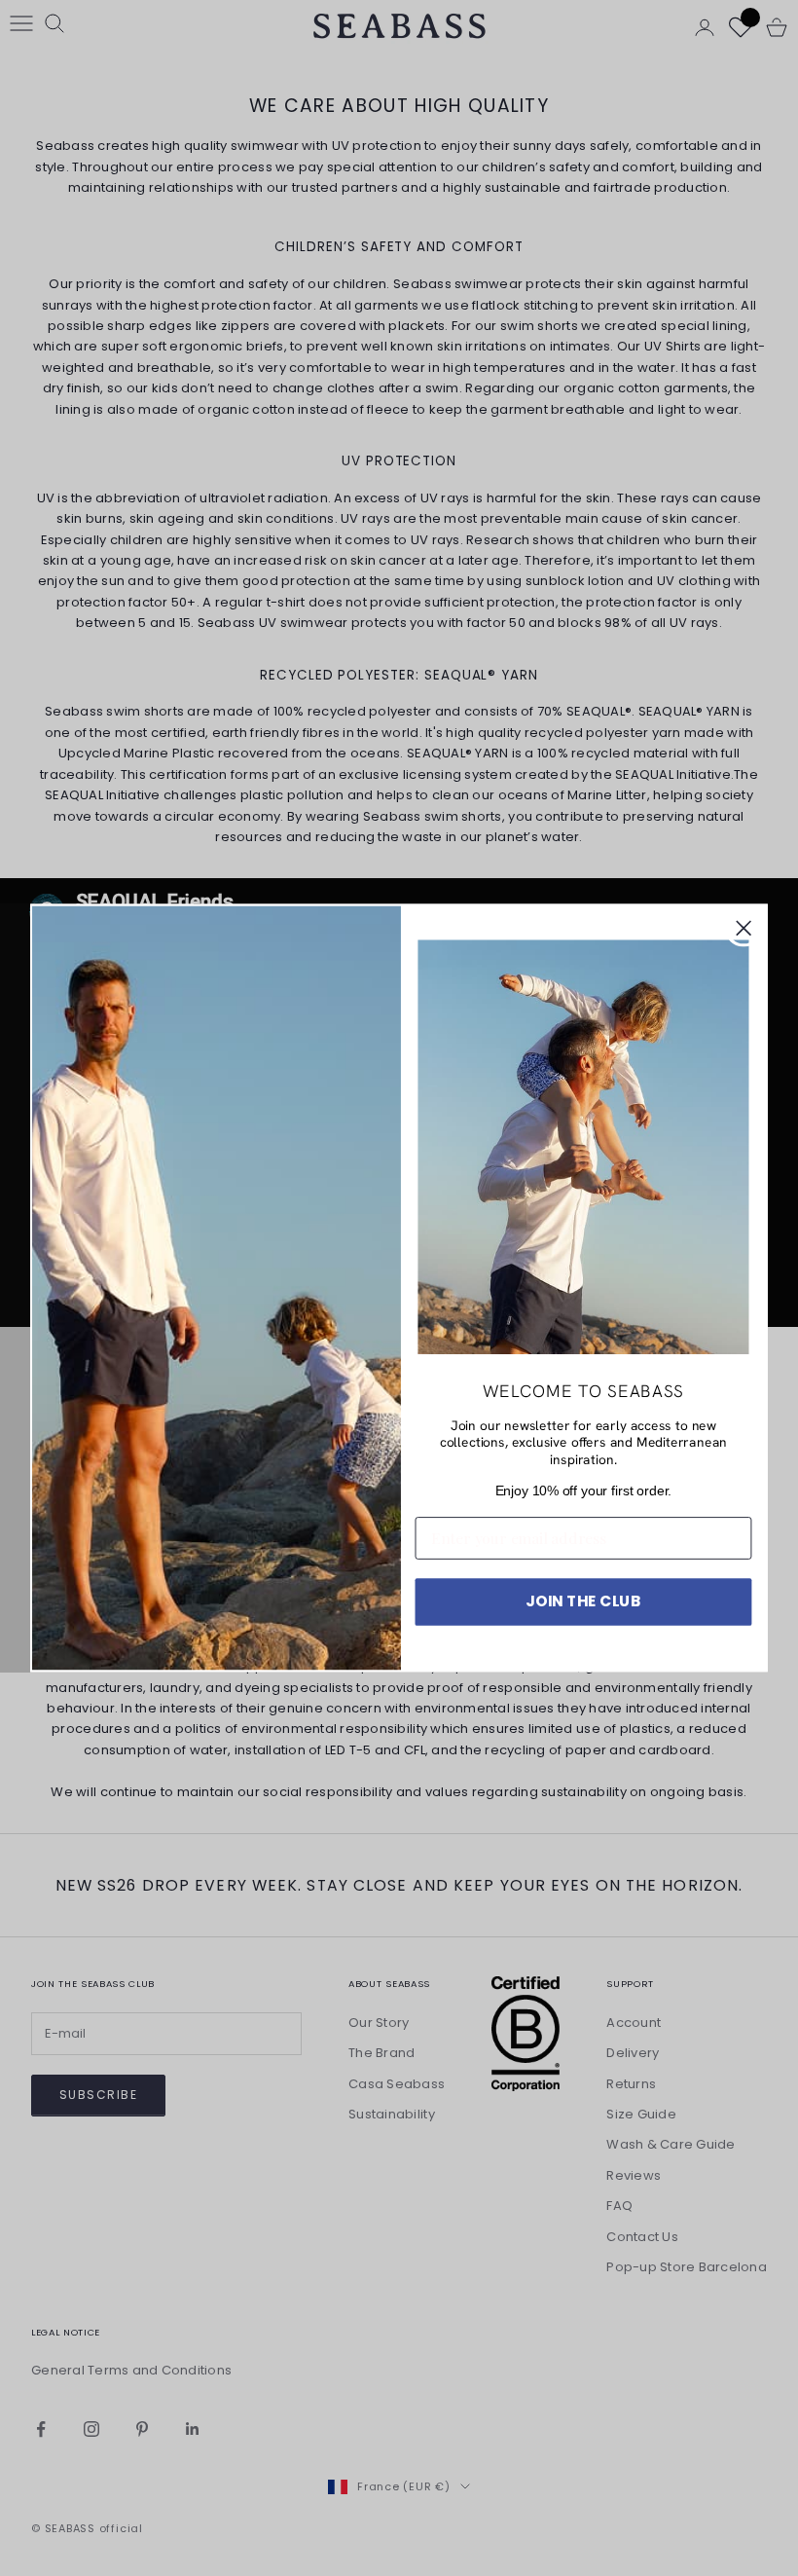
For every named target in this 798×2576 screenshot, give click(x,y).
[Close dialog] (744, 929)
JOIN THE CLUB (583, 1601)
